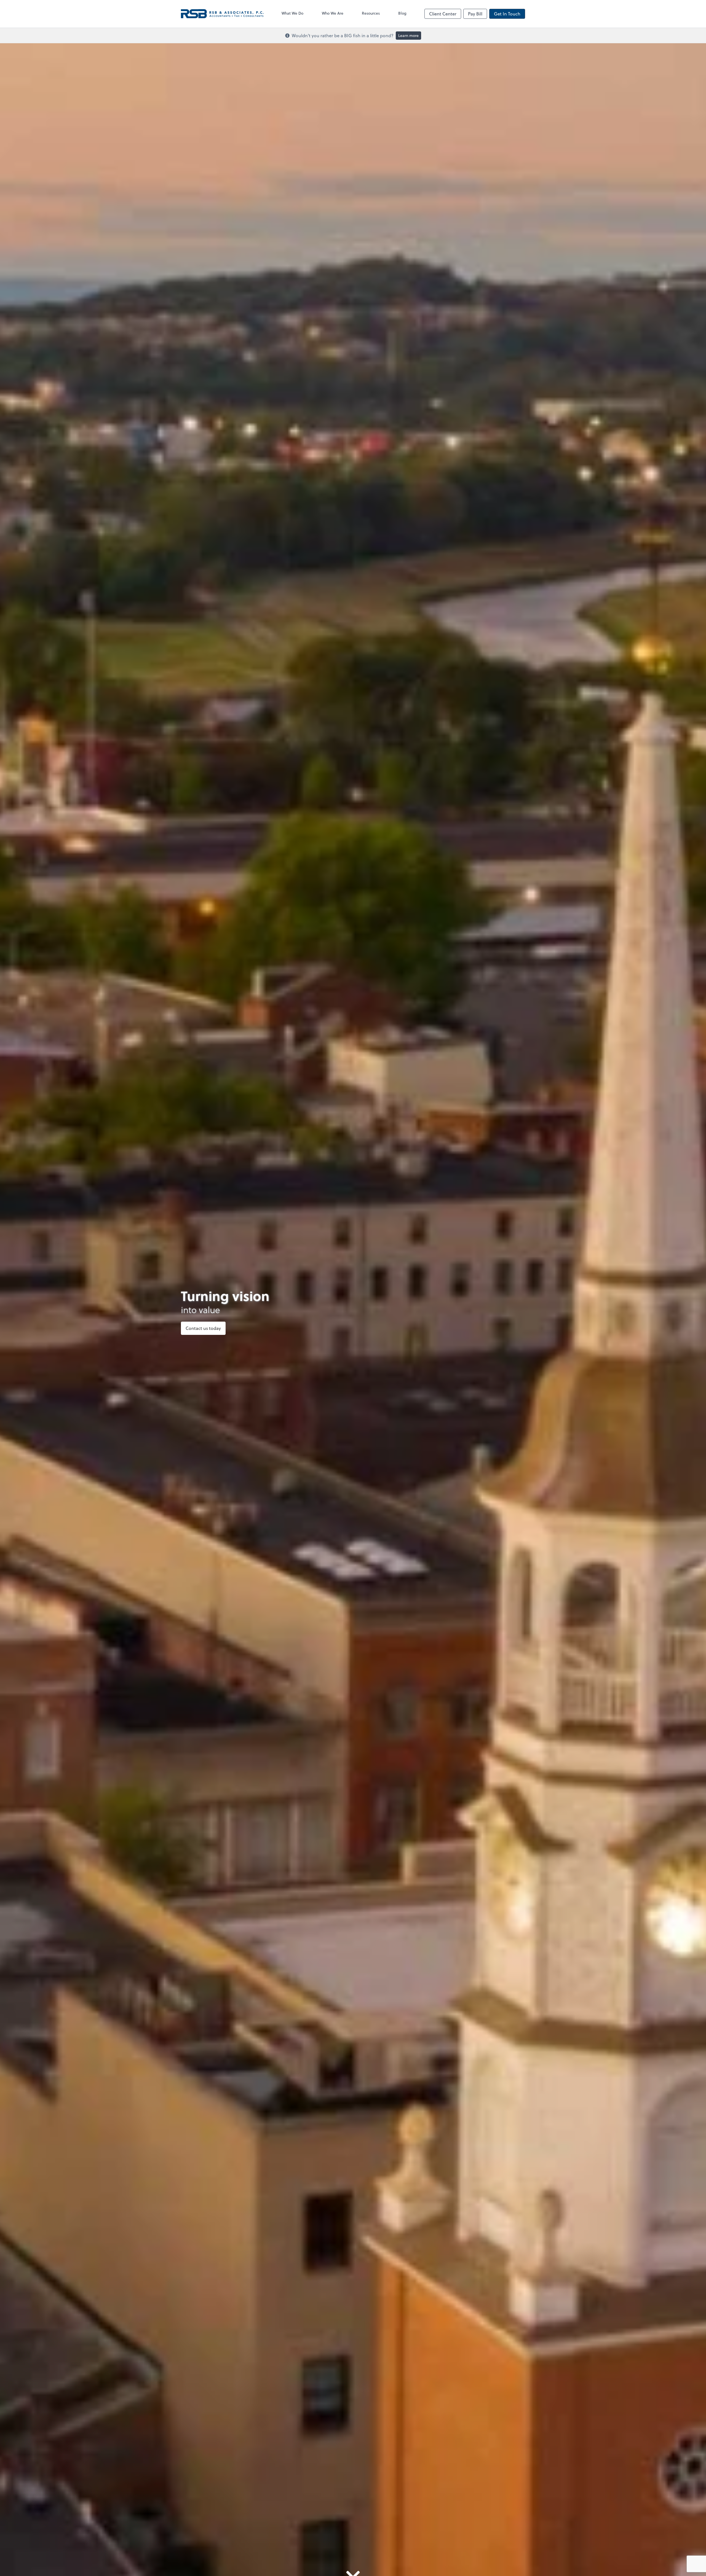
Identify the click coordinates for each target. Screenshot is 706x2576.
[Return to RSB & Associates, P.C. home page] (222, 14)
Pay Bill (475, 14)
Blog (402, 13)
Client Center (443, 14)
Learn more (408, 35)
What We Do (292, 13)
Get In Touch (507, 14)
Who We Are (333, 13)
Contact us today (203, 1328)
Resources (371, 13)
